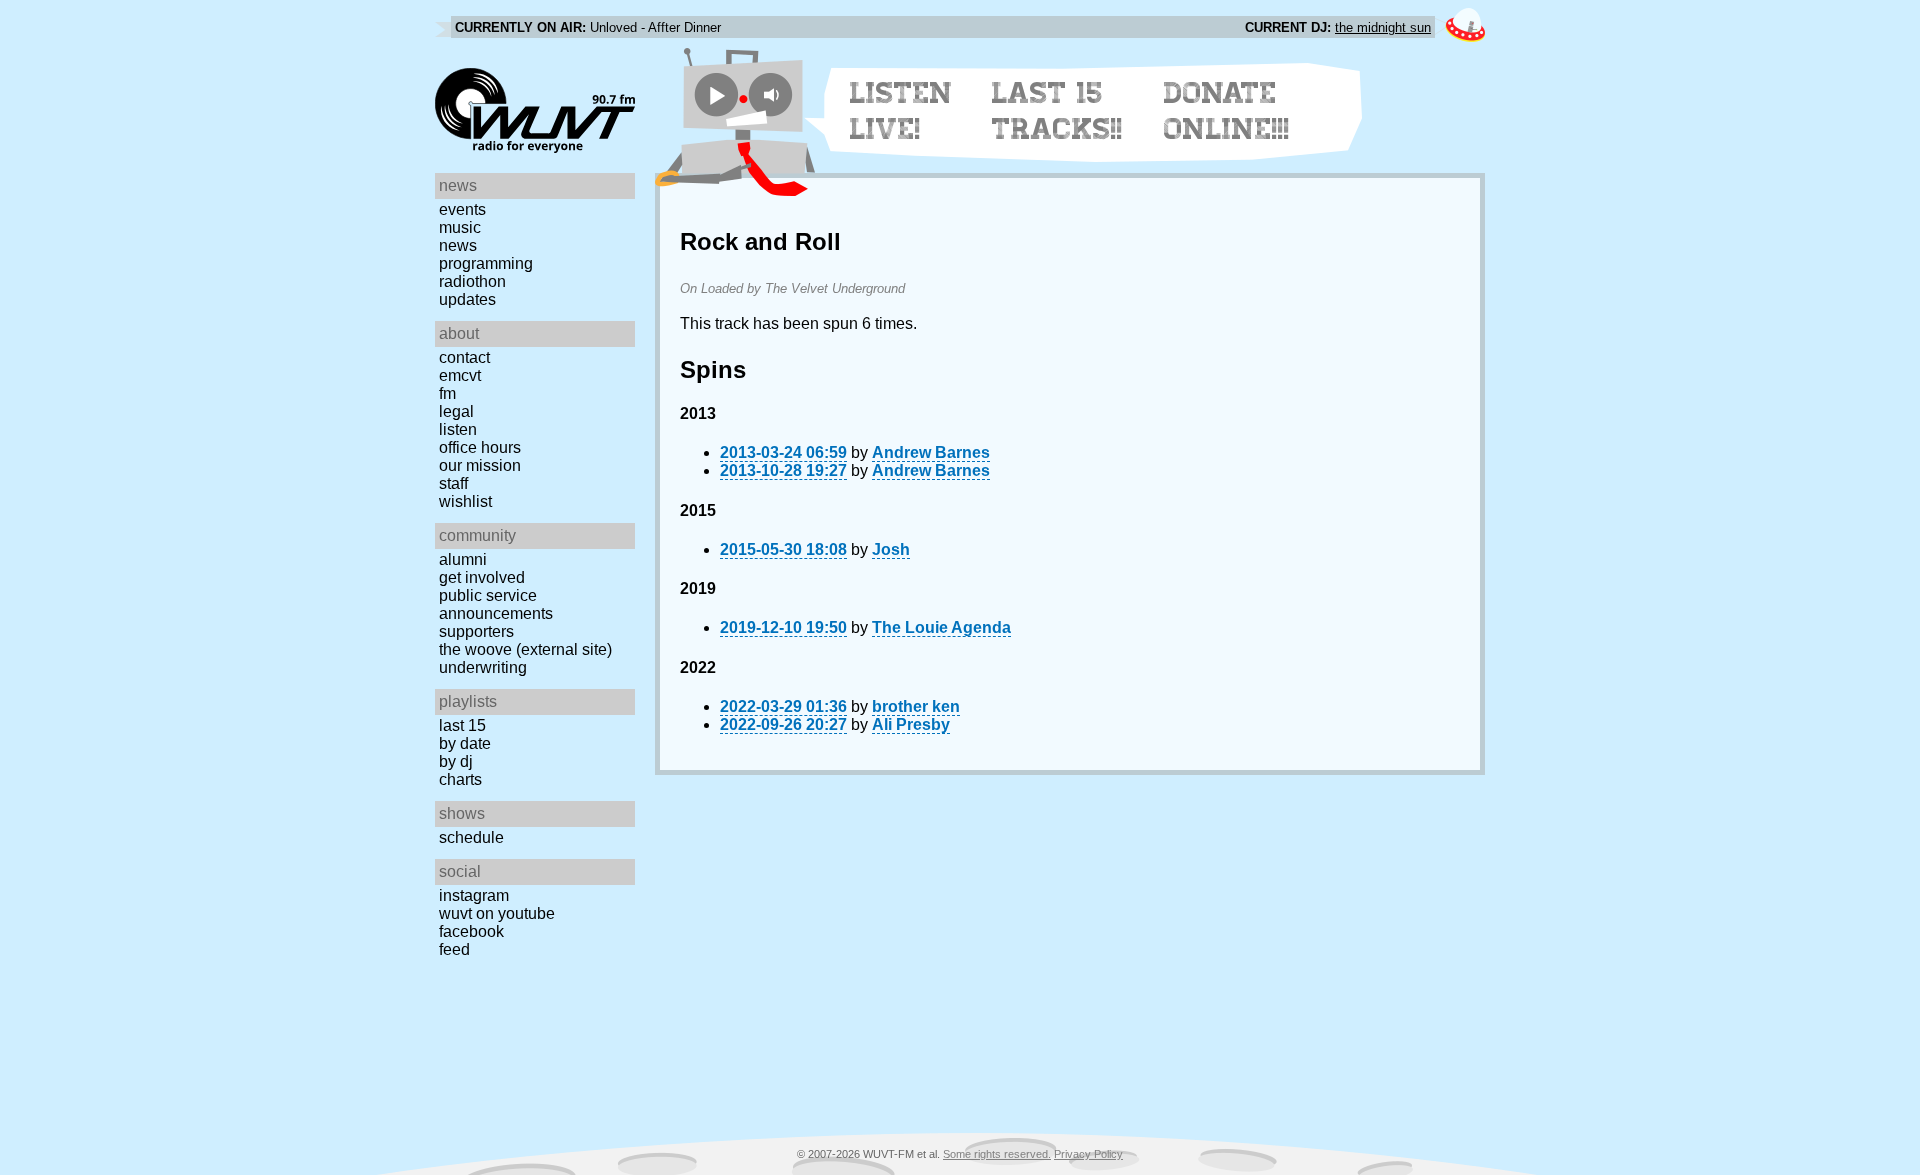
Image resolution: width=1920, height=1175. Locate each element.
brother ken (916, 706)
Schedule (471, 837)
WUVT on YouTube (497, 913)
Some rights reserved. (997, 1154)
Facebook (471, 931)
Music (460, 227)
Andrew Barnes (931, 452)
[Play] (716, 94)
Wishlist (465, 501)
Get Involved (482, 577)
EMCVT (460, 375)
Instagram (474, 895)
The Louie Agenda (941, 627)
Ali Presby (911, 724)
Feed (454, 949)
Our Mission (480, 465)
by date (465, 743)
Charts (460, 779)
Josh (891, 549)
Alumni (463, 559)
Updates (467, 299)
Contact (464, 357)
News (458, 245)
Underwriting (483, 667)
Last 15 (462, 725)
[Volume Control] (773, 94)
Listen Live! (901, 111)
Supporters (476, 631)
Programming (486, 263)
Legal (456, 411)
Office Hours (480, 447)
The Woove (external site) (525, 649)
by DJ (456, 761)
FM (447, 393)
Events (462, 209)
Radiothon (472, 281)
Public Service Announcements (496, 604)
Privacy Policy (1088, 1154)
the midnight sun (1383, 27)
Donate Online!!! (1227, 111)
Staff (453, 483)
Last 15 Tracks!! (1057, 111)
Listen (458, 429)
